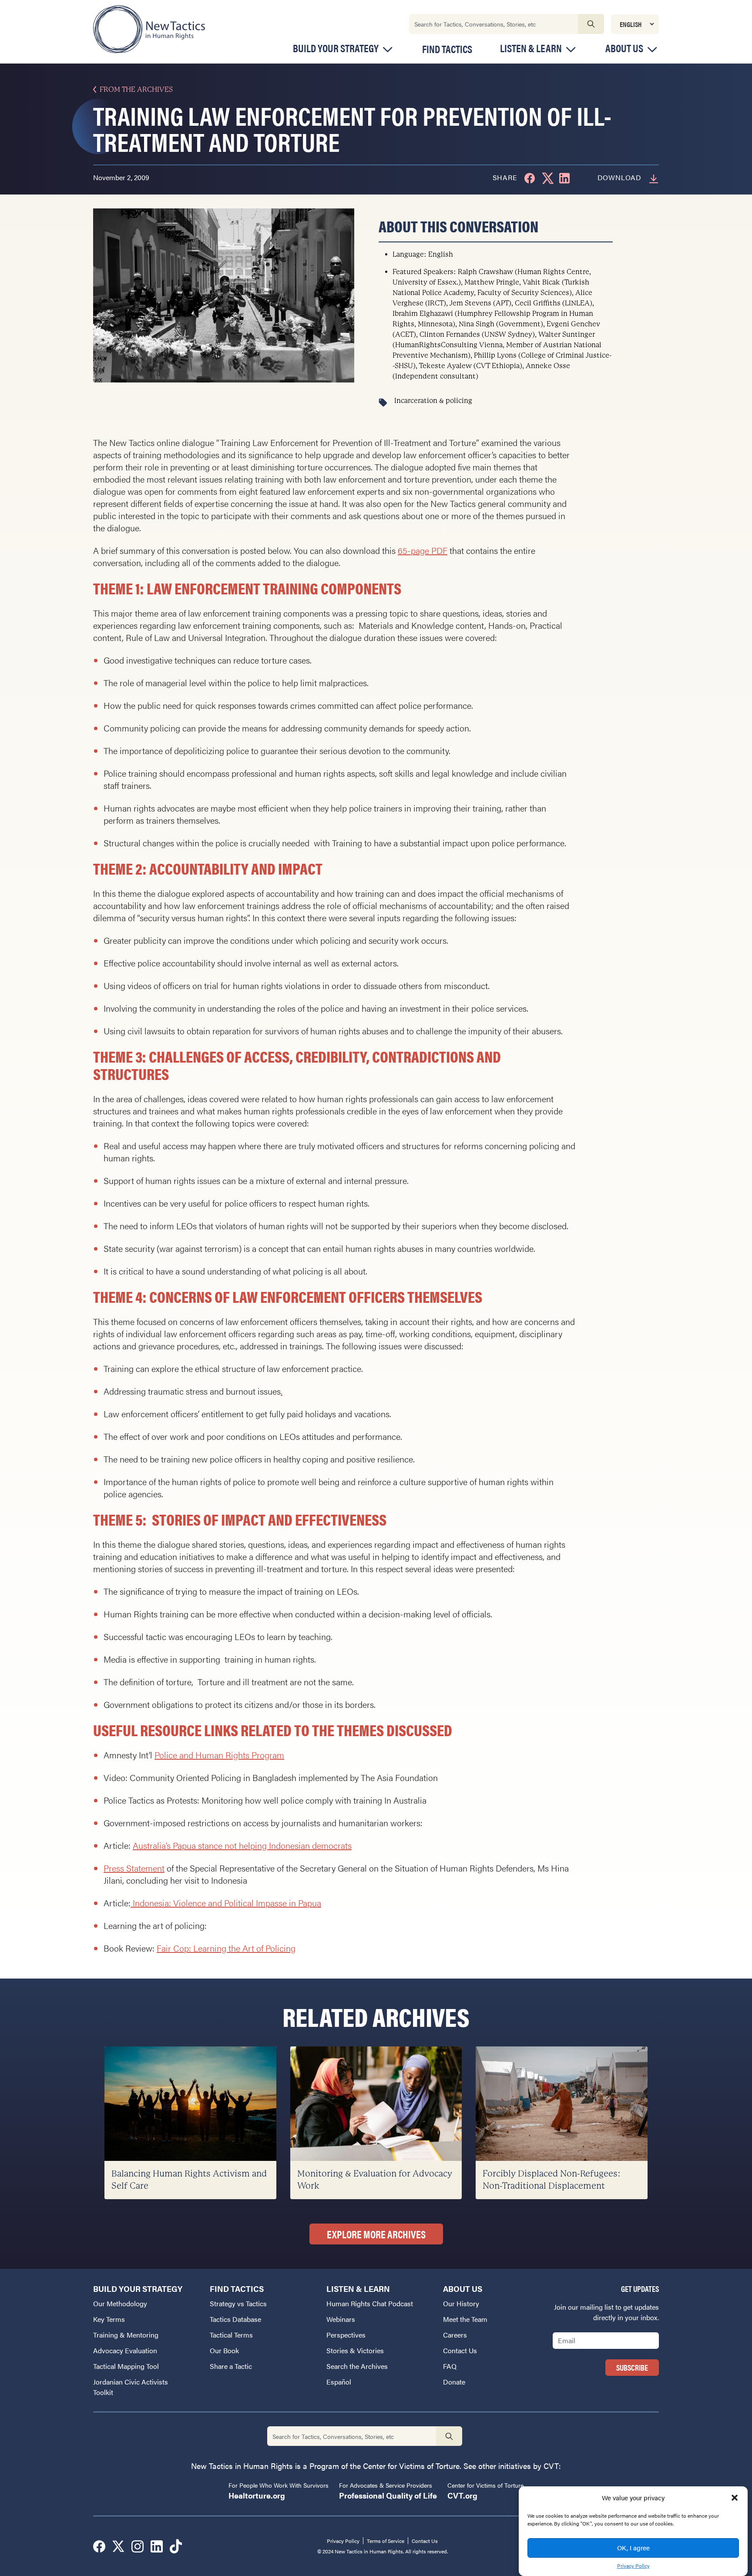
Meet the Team (465, 2319)
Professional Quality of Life (388, 2495)
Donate (454, 2382)
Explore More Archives (376, 2234)
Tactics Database (235, 2319)
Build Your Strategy (336, 48)
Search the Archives (357, 2366)
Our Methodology (120, 2303)
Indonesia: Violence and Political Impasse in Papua (226, 1903)
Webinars (341, 2319)
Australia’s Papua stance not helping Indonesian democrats (242, 1845)
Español (339, 2382)
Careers (455, 2335)
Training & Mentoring (126, 2335)
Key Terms (109, 2319)
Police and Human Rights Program (219, 1755)
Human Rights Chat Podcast (370, 2303)
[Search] (591, 24)
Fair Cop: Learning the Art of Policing (226, 1948)
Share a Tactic (231, 2366)
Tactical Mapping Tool (126, 2366)
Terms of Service (386, 2541)
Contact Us (460, 2350)
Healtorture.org (257, 2495)
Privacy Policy (633, 2566)
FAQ (450, 2366)
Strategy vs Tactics (238, 2303)
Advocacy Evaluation (125, 2350)
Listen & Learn (531, 48)
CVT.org (462, 2495)
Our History (461, 2303)
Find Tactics (447, 49)
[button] (735, 2498)
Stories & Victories (355, 2350)
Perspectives (346, 2335)
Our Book (224, 2350)
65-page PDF (423, 550)
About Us (624, 48)
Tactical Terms (231, 2335)
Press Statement (134, 1868)
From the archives (136, 89)
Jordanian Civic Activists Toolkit (131, 2387)
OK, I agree (633, 2547)
